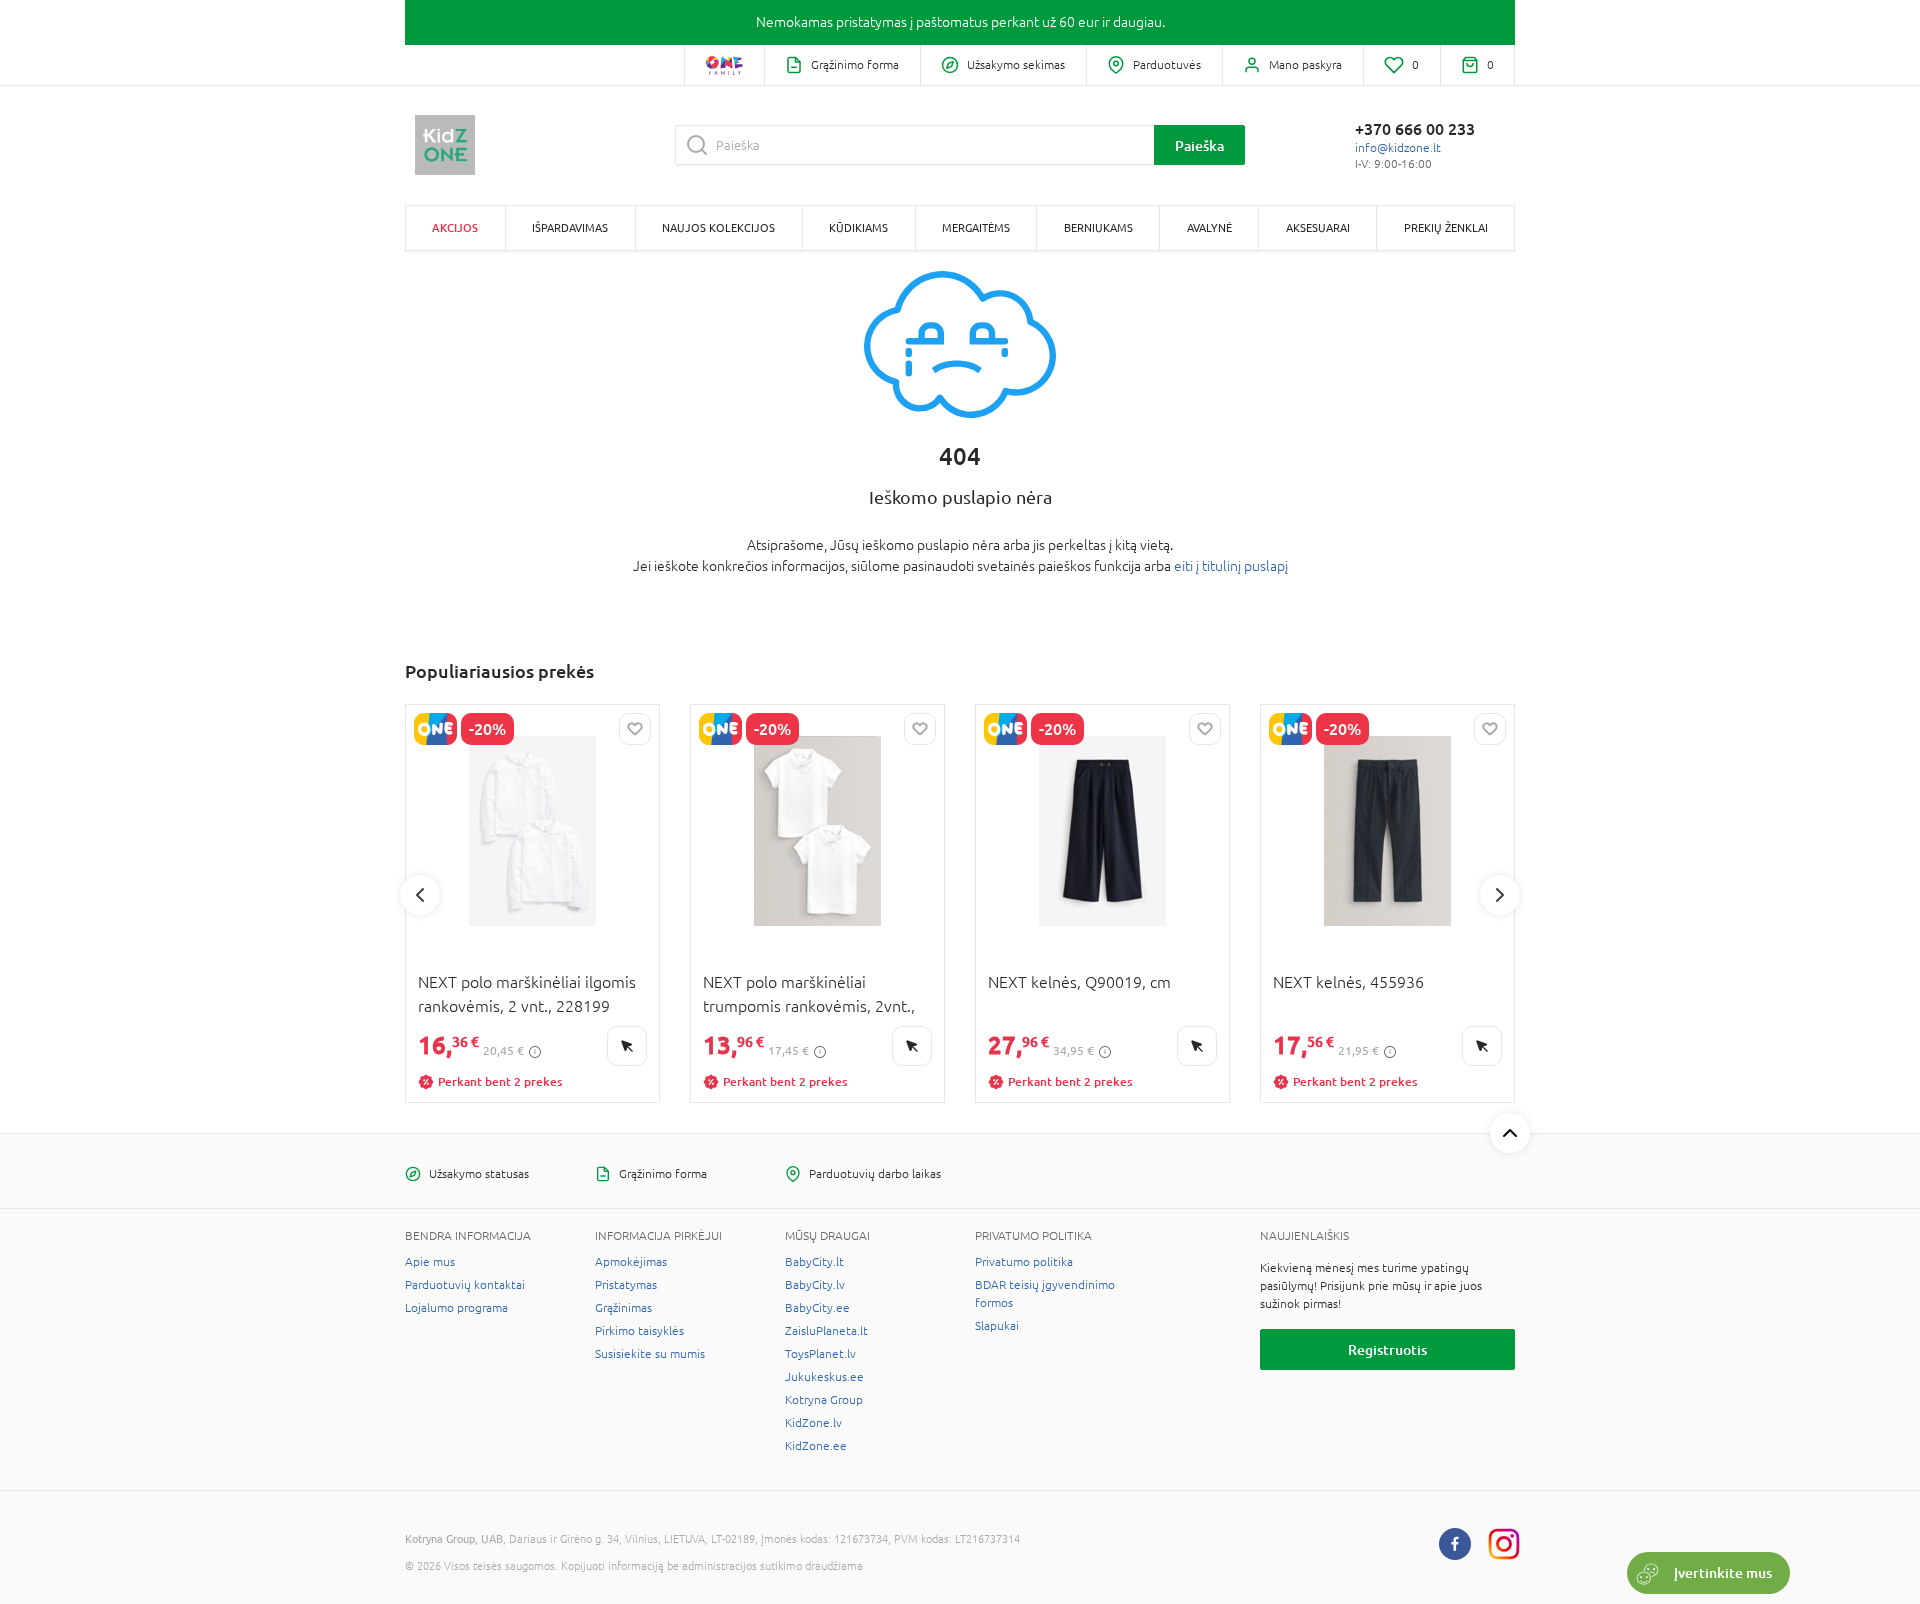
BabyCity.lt (814, 1262)
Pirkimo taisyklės (639, 1331)
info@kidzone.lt (1398, 148)
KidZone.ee (816, 1446)
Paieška (1199, 145)
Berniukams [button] (1098, 227)
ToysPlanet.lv (820, 1354)
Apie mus (430, 1262)
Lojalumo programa (456, 1308)
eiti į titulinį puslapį (1231, 566)
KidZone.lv (813, 1423)
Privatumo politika (1024, 1262)
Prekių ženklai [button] (1446, 227)
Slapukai (997, 1326)
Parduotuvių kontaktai (465, 1285)
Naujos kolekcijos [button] (718, 227)
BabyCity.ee (817, 1308)
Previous (420, 895)
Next (1500, 895)
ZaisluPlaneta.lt (826, 1331)
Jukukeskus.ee (824, 1377)
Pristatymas (626, 1285)
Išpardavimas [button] (570, 227)
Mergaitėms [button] (976, 227)
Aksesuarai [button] (1318, 227)
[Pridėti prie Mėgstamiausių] (635, 729)
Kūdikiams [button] (858, 227)
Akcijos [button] (455, 227)
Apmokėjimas (631, 1262)
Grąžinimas (623, 1308)
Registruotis (1387, 1349)
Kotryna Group (824, 1400)
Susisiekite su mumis (650, 1354)
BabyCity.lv (815, 1285)
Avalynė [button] (1209, 227)
